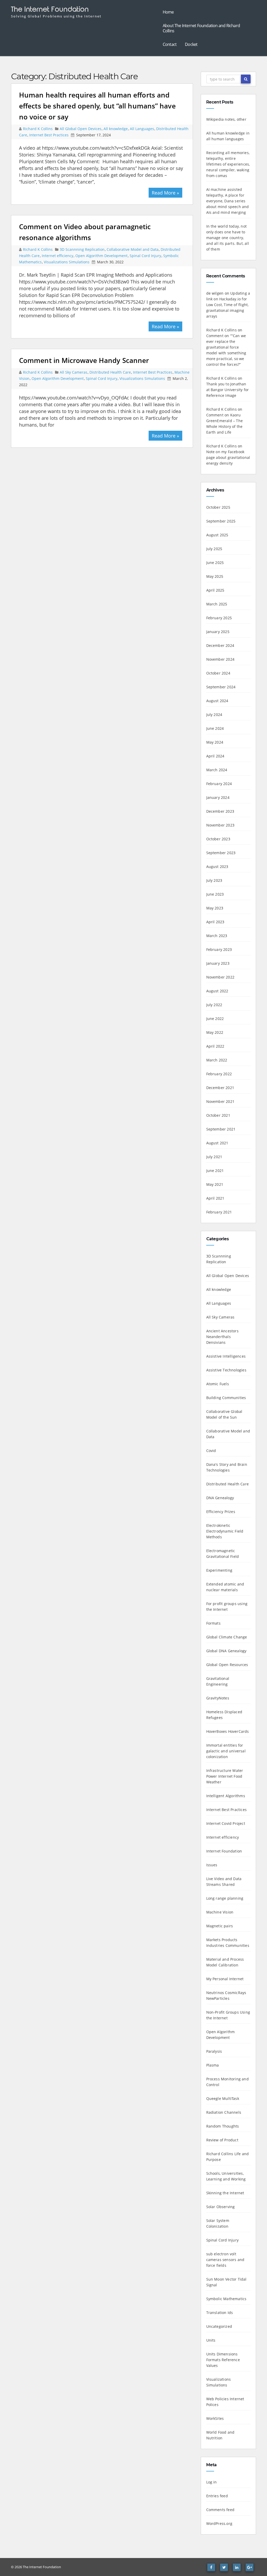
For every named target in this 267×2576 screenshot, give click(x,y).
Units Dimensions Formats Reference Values (223, 2360)
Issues (212, 1865)
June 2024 (215, 728)
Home (168, 12)
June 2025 (215, 563)
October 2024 (218, 673)
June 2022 (215, 1019)
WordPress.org (219, 2523)
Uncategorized (219, 2326)
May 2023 (215, 908)
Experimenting (219, 1570)
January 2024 (218, 797)
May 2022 (215, 1032)
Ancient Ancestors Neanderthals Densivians (222, 1337)
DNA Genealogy (220, 1498)
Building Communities (226, 1398)
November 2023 (220, 825)
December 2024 (220, 645)
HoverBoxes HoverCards (228, 1731)
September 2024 (221, 687)
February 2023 (219, 949)
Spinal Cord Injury (145, 256)
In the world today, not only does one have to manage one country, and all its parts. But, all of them (228, 238)
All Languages (142, 129)
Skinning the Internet (225, 2193)
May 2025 (215, 576)
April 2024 (215, 756)
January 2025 (218, 632)
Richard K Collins (38, 129)
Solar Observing (221, 2207)
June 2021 (215, 1171)
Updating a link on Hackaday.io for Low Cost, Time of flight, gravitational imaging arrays (228, 305)
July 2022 (214, 1005)
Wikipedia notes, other (226, 119)
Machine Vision (220, 1912)
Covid (211, 1451)
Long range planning (225, 1898)
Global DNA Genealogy (226, 1651)
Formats (213, 1623)
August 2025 (217, 535)
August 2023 (217, 867)
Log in (212, 2482)
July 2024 (214, 715)
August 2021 (217, 1143)
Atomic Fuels (218, 1384)
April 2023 (215, 922)
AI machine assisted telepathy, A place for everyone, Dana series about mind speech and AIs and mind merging (228, 201)
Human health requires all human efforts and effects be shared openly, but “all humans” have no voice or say (97, 106)
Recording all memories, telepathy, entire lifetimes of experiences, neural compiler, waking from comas (228, 164)
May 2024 (215, 742)
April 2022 (215, 1046)
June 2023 (215, 894)
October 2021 (218, 1115)
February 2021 (219, 1212)
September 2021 (221, 1129)
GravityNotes (218, 1698)
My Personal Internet (225, 1979)
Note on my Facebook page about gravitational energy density (228, 457)
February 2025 (219, 618)
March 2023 (217, 936)
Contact (170, 44)
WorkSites (215, 2418)
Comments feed (220, 2510)
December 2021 (220, 1088)
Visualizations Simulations (67, 262)
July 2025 (214, 549)
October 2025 (218, 507)
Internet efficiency (57, 256)
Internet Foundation (224, 1851)
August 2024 (217, 701)
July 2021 (214, 1157)
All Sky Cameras (74, 372)
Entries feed (217, 2496)
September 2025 (221, 521)
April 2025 (215, 590)
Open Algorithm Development (101, 256)
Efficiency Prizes (221, 1512)
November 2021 (220, 1101)
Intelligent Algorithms (226, 1796)
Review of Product (222, 2140)
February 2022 (219, 1074)
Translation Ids (220, 2313)
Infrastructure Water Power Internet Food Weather (225, 1776)
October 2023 (218, 839)
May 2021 (215, 1184)
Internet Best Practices (49, 135)
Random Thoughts (223, 2126)
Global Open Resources (227, 1665)
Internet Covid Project (226, 1823)
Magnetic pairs (220, 1926)
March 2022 (217, 1060)
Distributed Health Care (110, 372)
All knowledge (116, 129)
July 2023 (214, 880)
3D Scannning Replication (82, 249)
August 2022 (217, 991)
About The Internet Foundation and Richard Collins (201, 28)
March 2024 (217, 770)
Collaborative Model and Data (133, 249)
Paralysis (214, 2051)
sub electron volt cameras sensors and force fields (225, 2260)
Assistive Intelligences (226, 1356)
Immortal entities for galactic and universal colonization (226, 1751)
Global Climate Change (227, 1637)
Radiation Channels (224, 2112)
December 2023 (220, 811)
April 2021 (215, 1198)
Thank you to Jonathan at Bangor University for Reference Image (228, 390)
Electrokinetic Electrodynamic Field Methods (225, 1531)
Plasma (213, 2065)
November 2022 (220, 977)
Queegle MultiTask (223, 2098)
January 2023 (218, 963)
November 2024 (220, 659)
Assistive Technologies (226, 1370)
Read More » (165, 193)
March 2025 (217, 604)
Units (211, 2340)
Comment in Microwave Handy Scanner (84, 360)
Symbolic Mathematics (226, 2299)
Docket (191, 44)
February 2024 (219, 784)
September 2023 (221, 853)
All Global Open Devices (81, 129)
